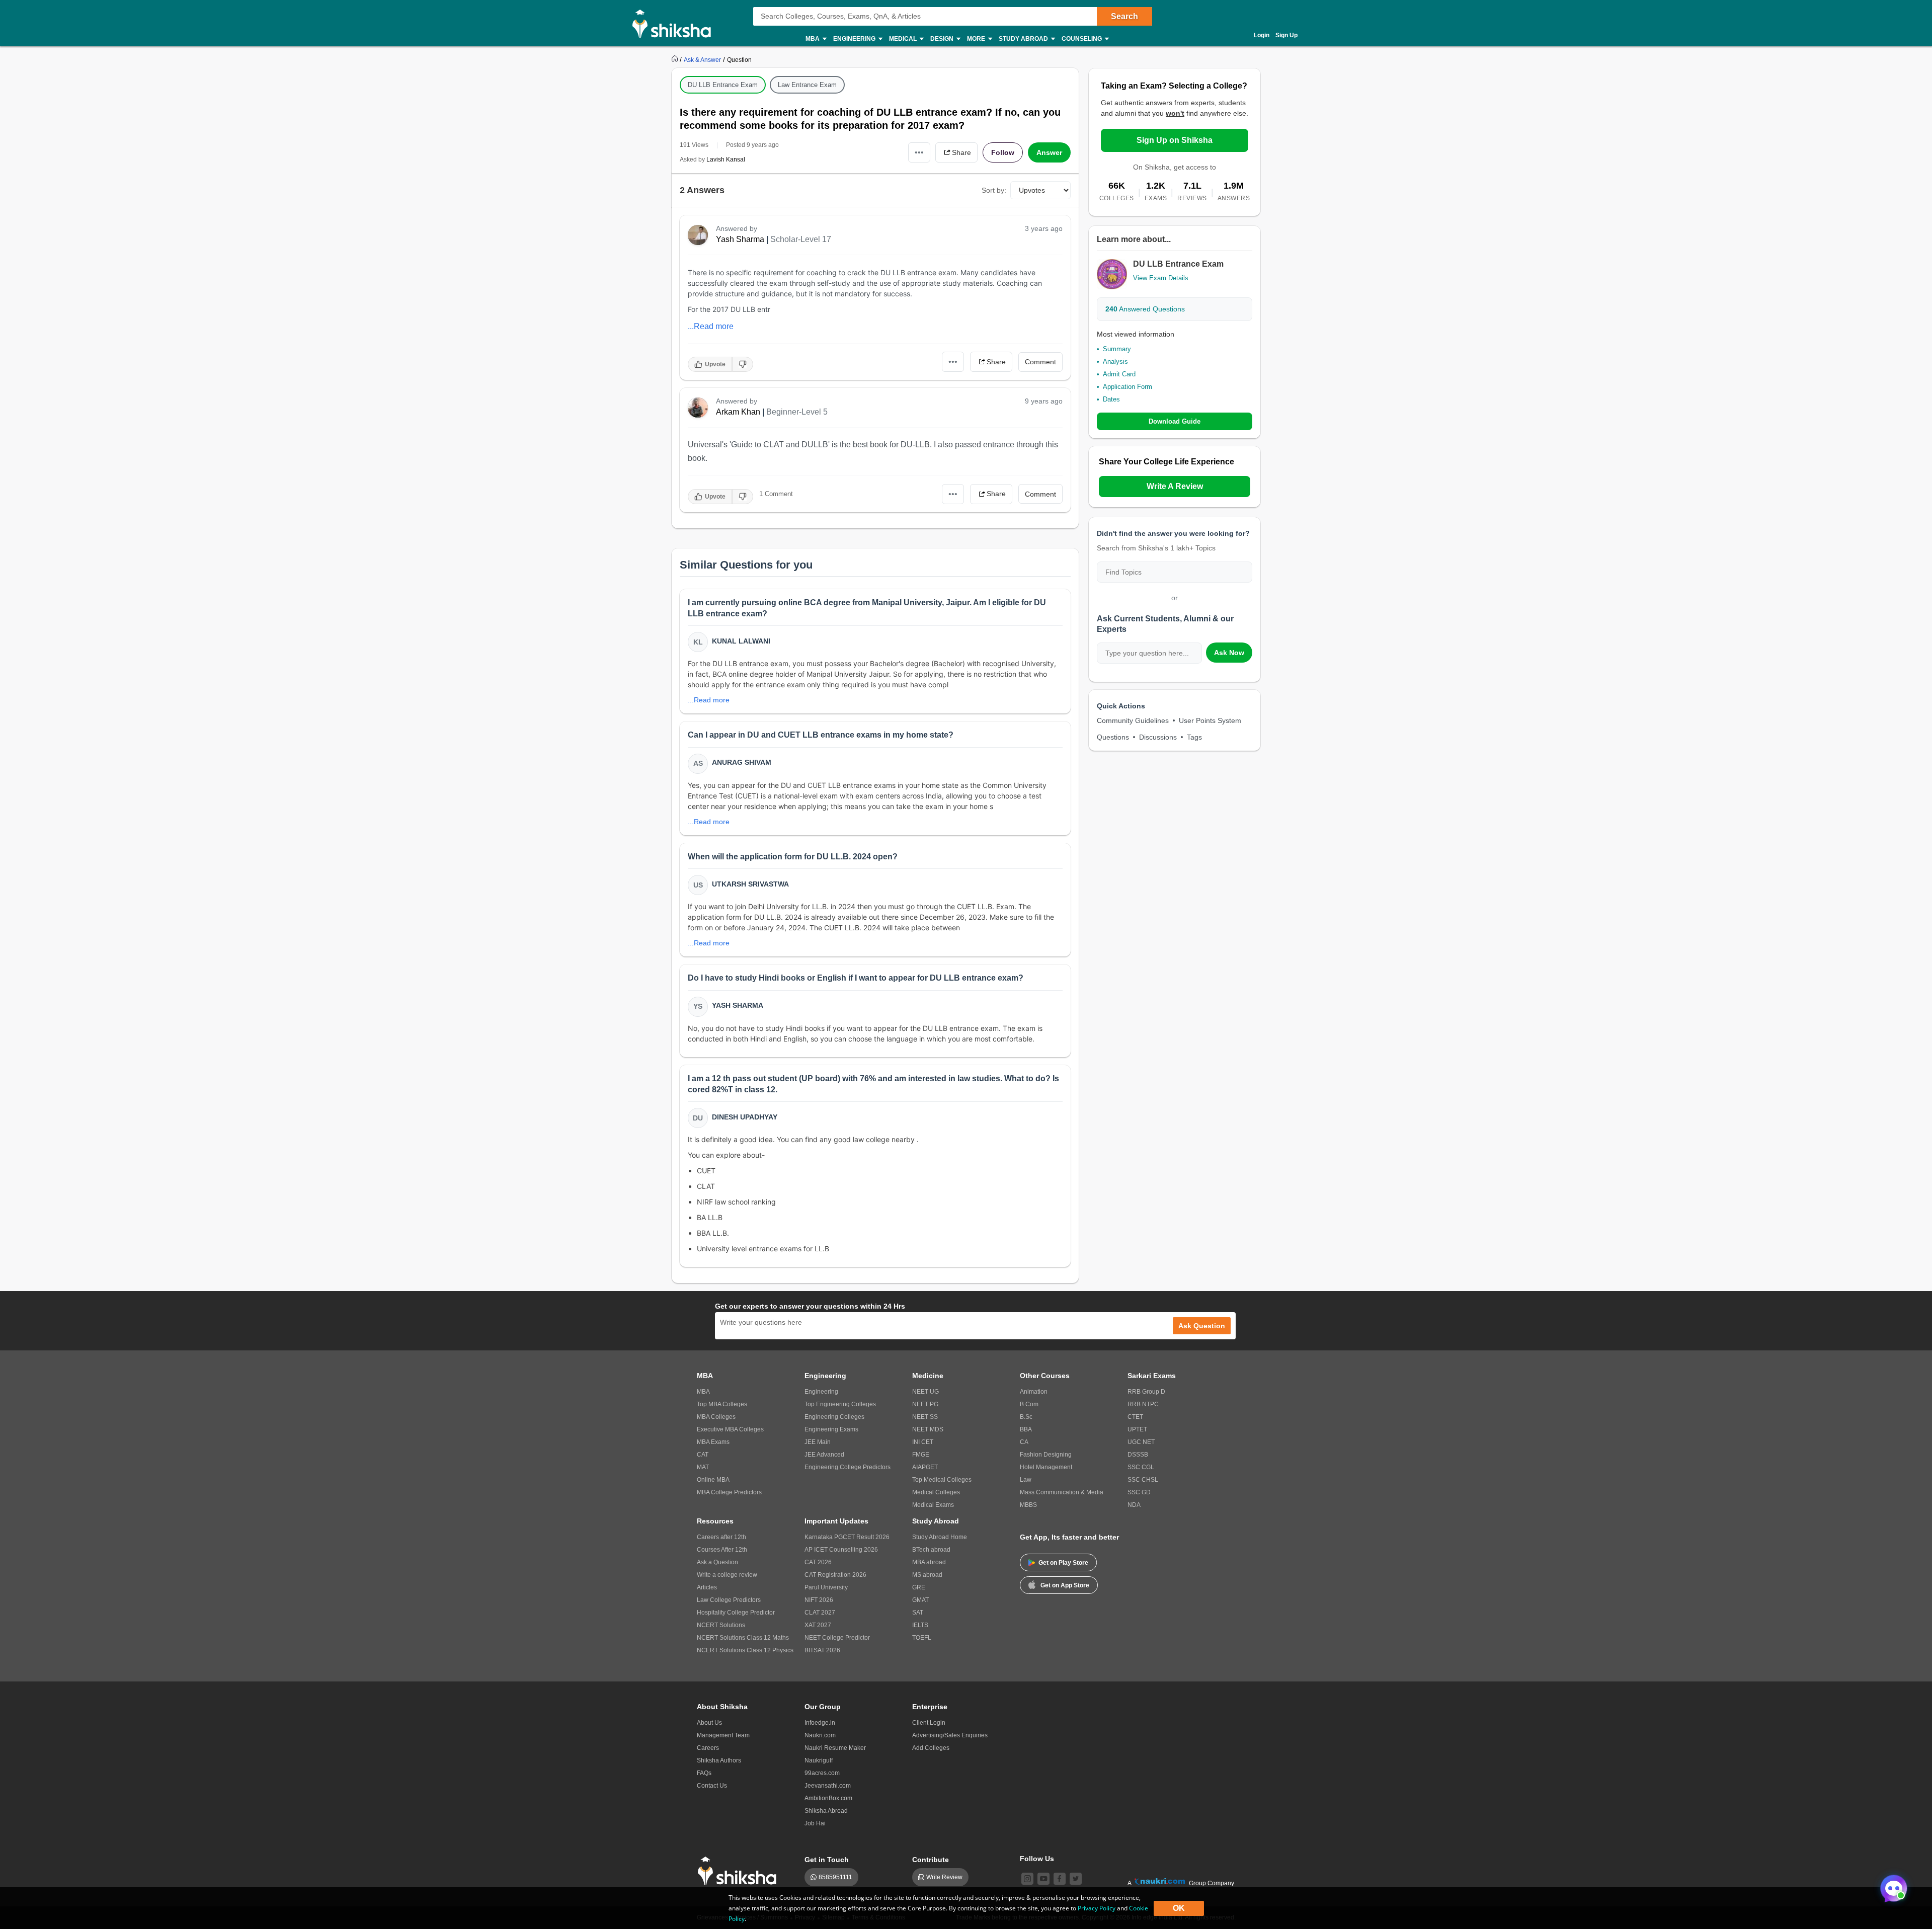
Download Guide (1175, 421)
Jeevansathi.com (828, 1786)
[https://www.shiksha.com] (676, 59)
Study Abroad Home (940, 1537)
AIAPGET (925, 1467)
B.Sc (1026, 1417)
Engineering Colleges (834, 1417)
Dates (1111, 399)
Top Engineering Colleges (840, 1404)
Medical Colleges (936, 1492)
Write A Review (1175, 486)
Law (1026, 1480)
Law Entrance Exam (807, 85)
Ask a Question (717, 1562)
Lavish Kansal (726, 159)
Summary (1117, 349)
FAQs (704, 1773)
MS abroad (927, 1575)
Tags (1194, 737)
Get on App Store (1065, 1585)
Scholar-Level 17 (801, 239)
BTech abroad (931, 1550)
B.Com (1029, 1404)
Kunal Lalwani (741, 641)
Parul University (826, 1587)
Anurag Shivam (742, 762)
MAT (703, 1467)
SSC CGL (1141, 1467)
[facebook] (1060, 1879)
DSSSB (1138, 1455)
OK (1179, 1908)
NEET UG (925, 1392)
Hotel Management (1046, 1467)
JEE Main (818, 1442)
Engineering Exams (831, 1429)
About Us (709, 1723)
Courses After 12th (722, 1550)
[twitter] (1076, 1879)
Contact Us (712, 1786)
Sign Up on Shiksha (1175, 140)
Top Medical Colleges (942, 1480)
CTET (1135, 1417)
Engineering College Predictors (848, 1467)
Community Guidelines (1133, 720)
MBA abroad (929, 1562)
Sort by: (994, 190)
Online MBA (713, 1480)
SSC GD (1139, 1492)
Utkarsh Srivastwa (750, 884)
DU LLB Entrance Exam (723, 85)
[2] (1891, 1886)
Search (1124, 16)
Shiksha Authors (719, 1760)
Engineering (821, 1392)
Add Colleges (931, 1748)
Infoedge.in (820, 1723)
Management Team (723, 1735)
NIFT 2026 (819, 1600)
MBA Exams (713, 1442)
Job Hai (815, 1823)
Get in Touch (827, 1860)
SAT (918, 1613)
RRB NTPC (1143, 1404)
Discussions (1158, 737)
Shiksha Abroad (826, 1811)
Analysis (1115, 361)
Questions (1113, 737)
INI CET (923, 1442)
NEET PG (925, 1404)
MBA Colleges (716, 1417)
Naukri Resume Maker (835, 1748)
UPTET (1137, 1429)
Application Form (1128, 387)
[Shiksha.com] (675, 23)
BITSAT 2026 (822, 1650)
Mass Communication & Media (1062, 1492)
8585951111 (835, 1877)
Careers (708, 1748)
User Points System (1210, 720)
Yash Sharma (740, 239)
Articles (707, 1587)
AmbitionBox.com (828, 1798)
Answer (1049, 152)
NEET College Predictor (837, 1638)
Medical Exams (933, 1505)
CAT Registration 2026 (835, 1575)
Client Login (929, 1723)
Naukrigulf (819, 1760)
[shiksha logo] (740, 1871)
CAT (703, 1455)
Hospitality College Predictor (736, 1613)
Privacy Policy (1097, 1908)
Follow (1003, 152)
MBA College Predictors (729, 1492)
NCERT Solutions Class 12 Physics (745, 1650)
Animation (1034, 1392)
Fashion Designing (1046, 1455)
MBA (703, 1392)
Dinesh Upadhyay (745, 1117)
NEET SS (925, 1417)
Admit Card (1119, 374)
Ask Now (1229, 653)
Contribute (931, 1860)
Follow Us (1037, 1859)
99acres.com (822, 1773)
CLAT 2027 (820, 1613)
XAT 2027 (818, 1625)
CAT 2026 (818, 1562)
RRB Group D (1146, 1392)
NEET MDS (928, 1429)
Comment (1040, 362)
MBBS (1028, 1505)
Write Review (944, 1877)
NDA (1134, 1505)
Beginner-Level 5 (797, 412)
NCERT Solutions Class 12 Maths (743, 1638)
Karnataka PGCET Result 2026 (847, 1537)
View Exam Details (1161, 278)
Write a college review (727, 1575)
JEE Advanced (824, 1455)
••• (919, 152)
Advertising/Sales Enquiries (950, 1735)
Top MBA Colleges (722, 1404)
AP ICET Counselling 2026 (841, 1550)
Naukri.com (820, 1735)
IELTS (920, 1625)
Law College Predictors (729, 1600)
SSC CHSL (1143, 1480)
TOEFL (922, 1638)
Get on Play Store (1063, 1563)
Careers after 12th (721, 1537)
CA (1024, 1442)
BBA (1026, 1429)
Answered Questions (1145, 309)
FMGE (921, 1455)
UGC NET (1141, 1442)
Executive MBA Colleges (730, 1429)
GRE (919, 1587)
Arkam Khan (738, 412)
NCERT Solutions (721, 1625)
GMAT (920, 1600)
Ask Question (1202, 1326)
